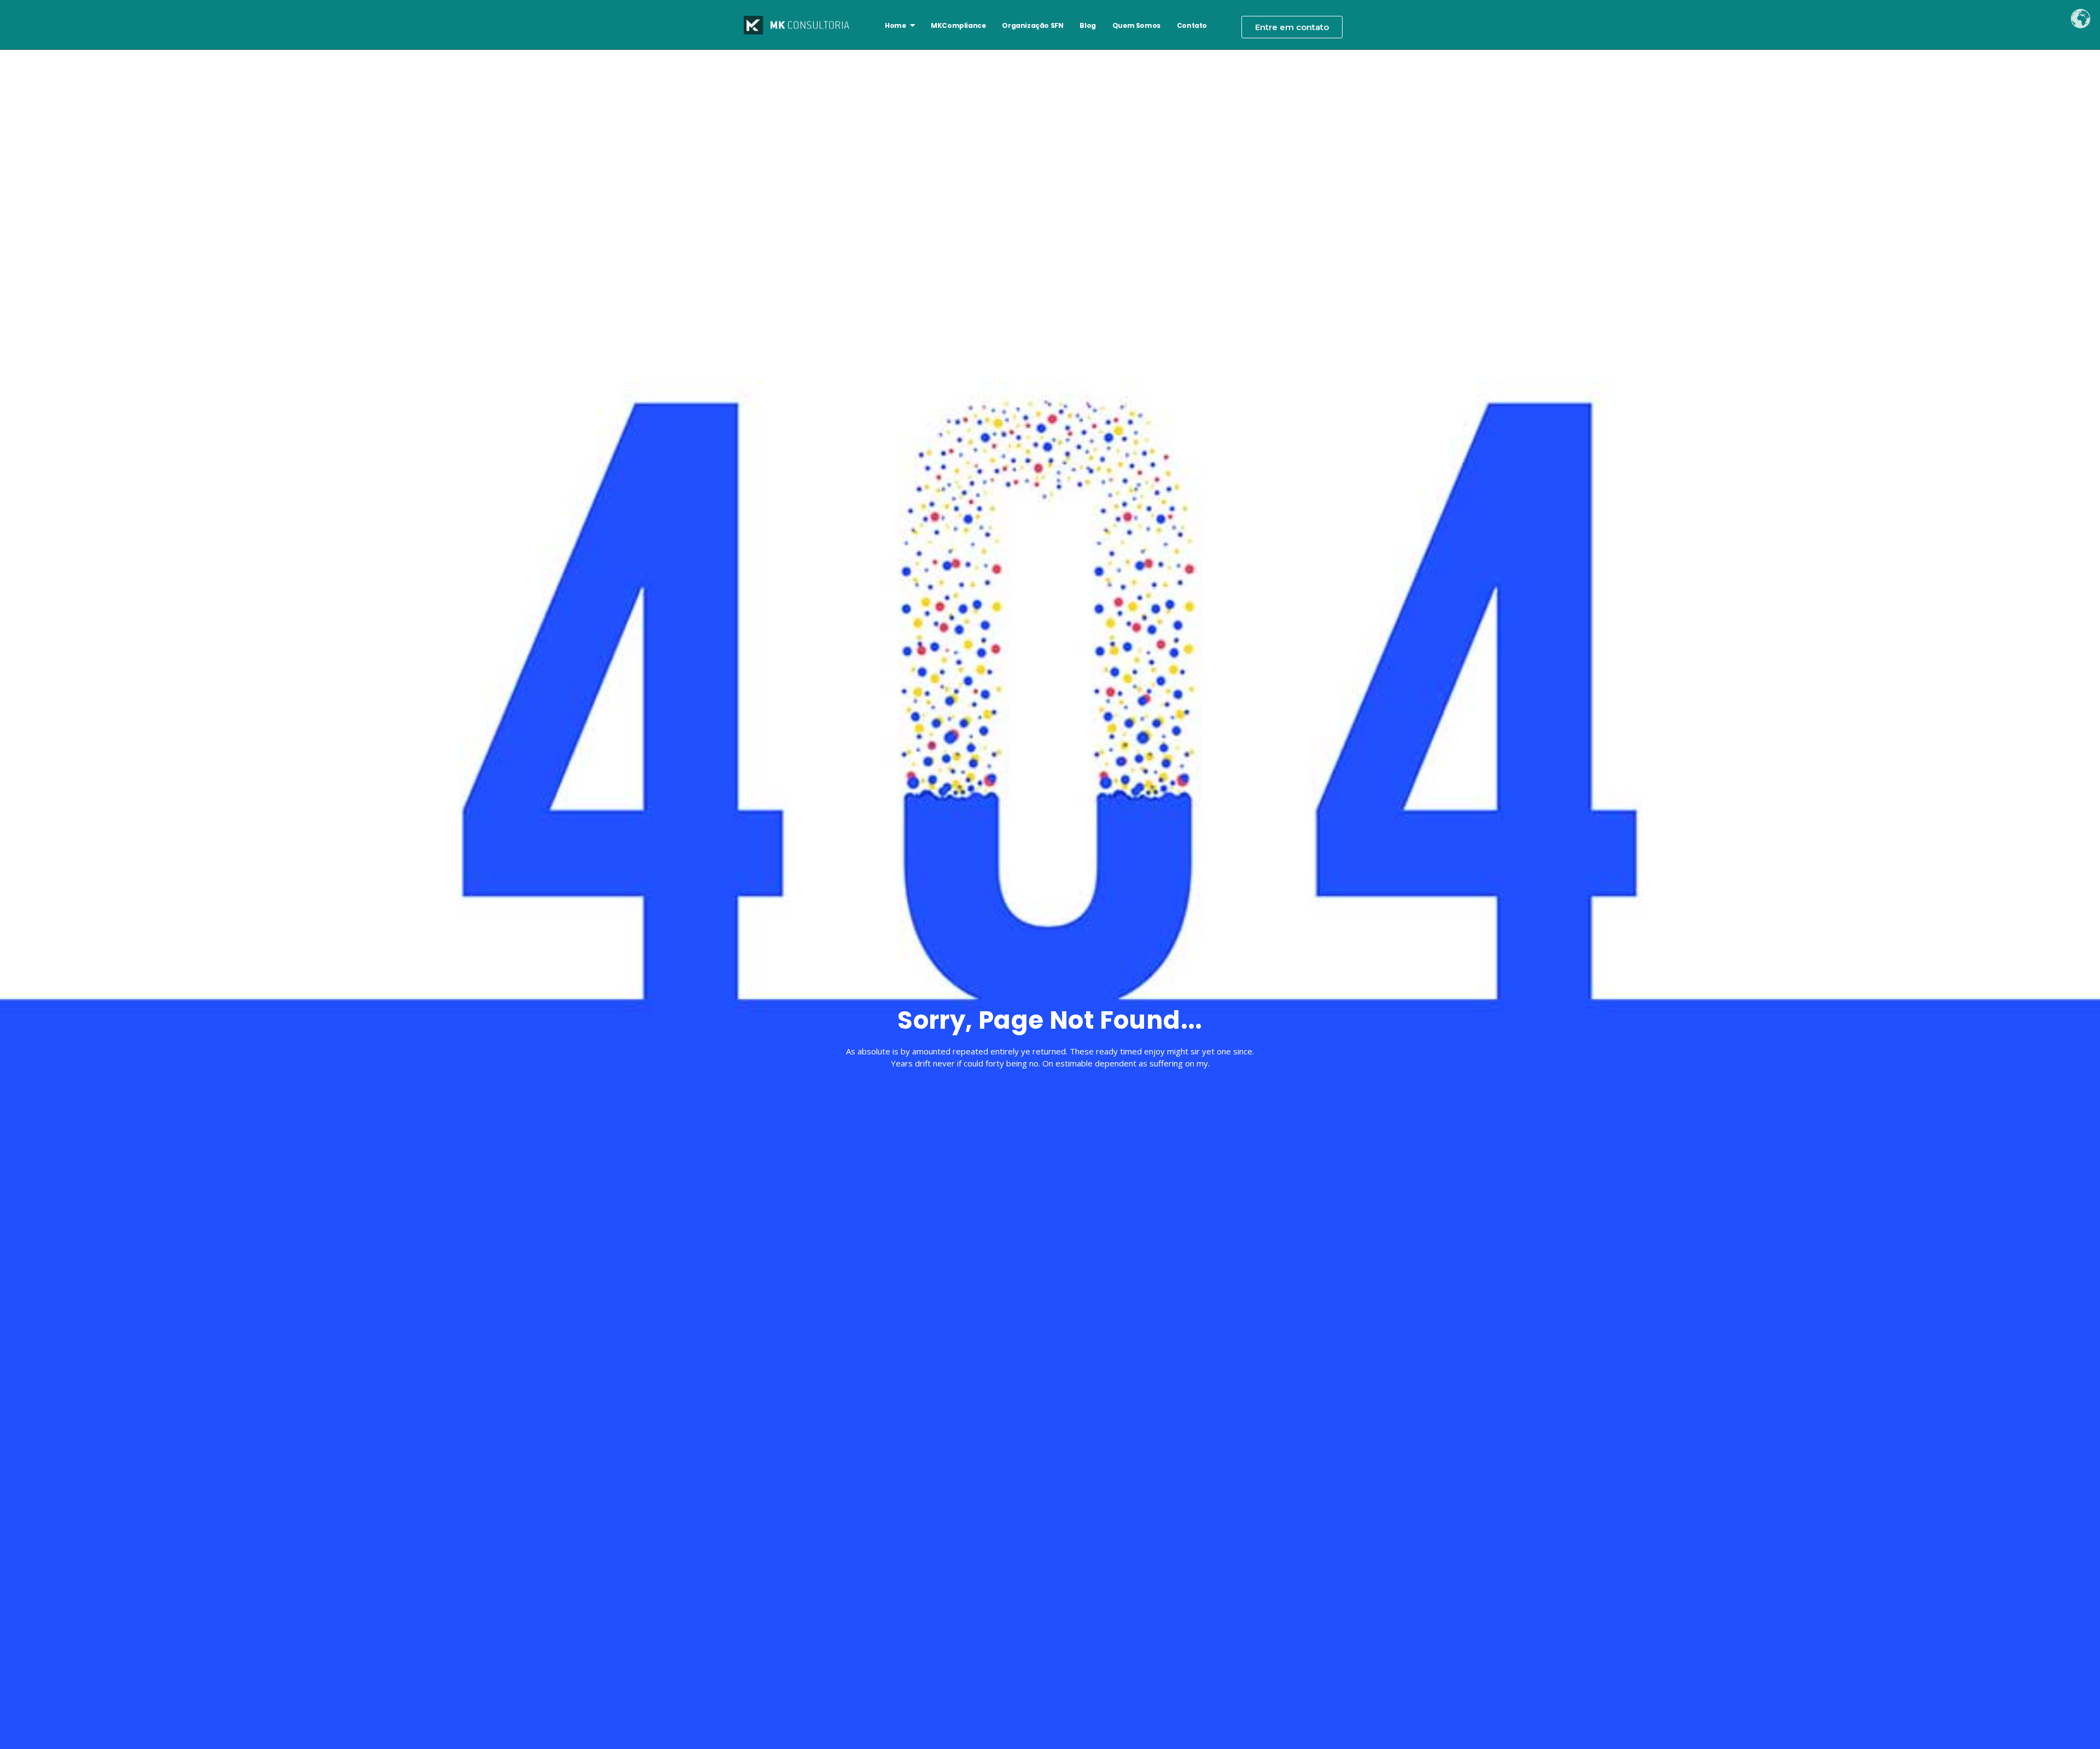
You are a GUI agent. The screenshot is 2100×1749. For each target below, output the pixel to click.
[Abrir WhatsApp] (2073, 1721)
